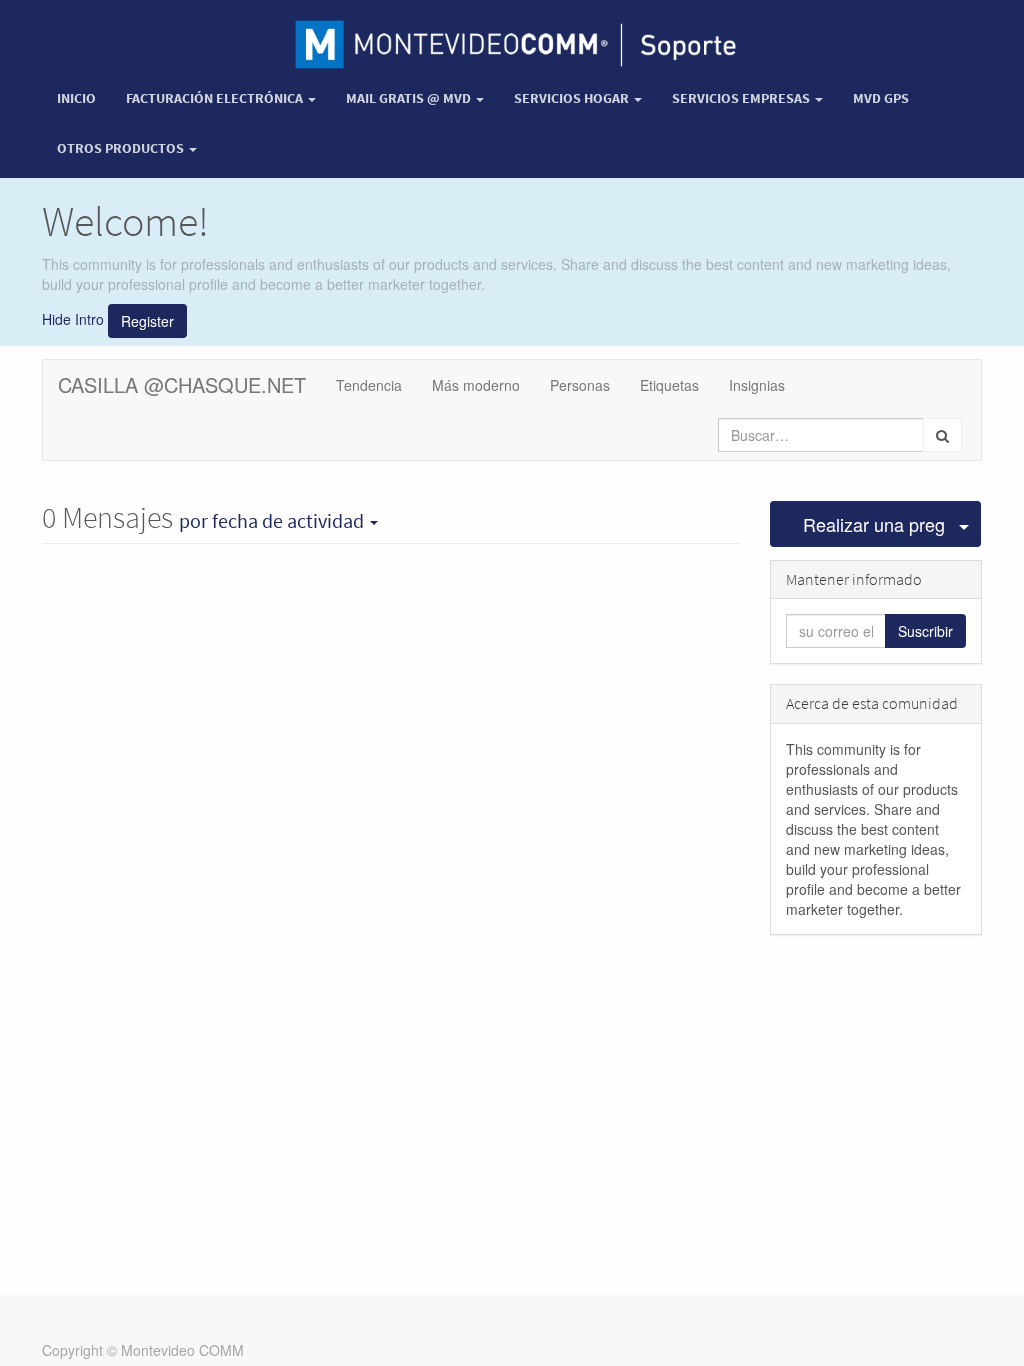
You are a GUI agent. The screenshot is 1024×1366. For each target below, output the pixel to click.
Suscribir (925, 631)
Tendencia (369, 385)
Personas (580, 385)
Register (147, 321)
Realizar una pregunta (875, 524)
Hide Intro (73, 319)
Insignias (757, 385)
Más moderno (476, 385)
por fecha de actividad (273, 521)
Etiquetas (669, 385)
